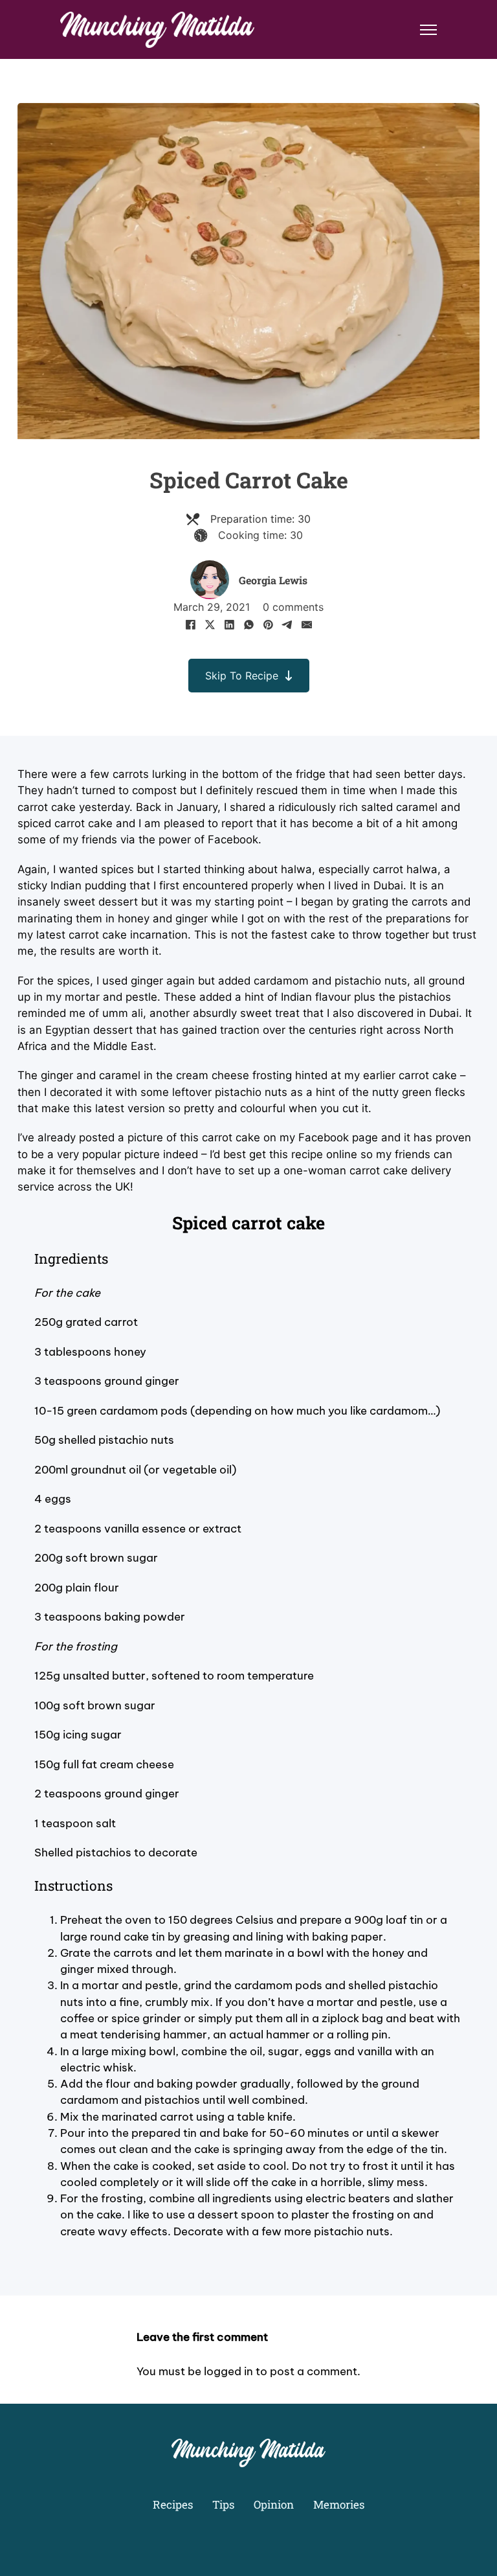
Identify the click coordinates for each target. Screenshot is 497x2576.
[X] (210, 624)
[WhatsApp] (248, 624)
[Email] (307, 624)
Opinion (274, 2504)
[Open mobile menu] (428, 30)
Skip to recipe (242, 676)
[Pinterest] (268, 624)
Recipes (173, 2504)
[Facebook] (190, 624)
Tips (223, 2504)
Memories (339, 2504)
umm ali (123, 1013)
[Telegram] (287, 624)
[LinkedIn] (229, 624)
